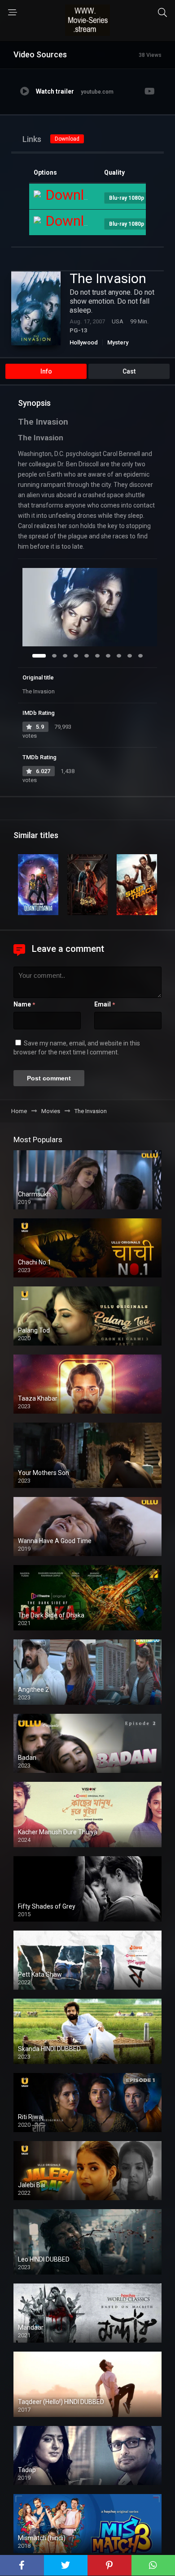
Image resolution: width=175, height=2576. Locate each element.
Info (46, 371)
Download (67, 139)
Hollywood (84, 342)
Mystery (118, 342)
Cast (129, 371)
